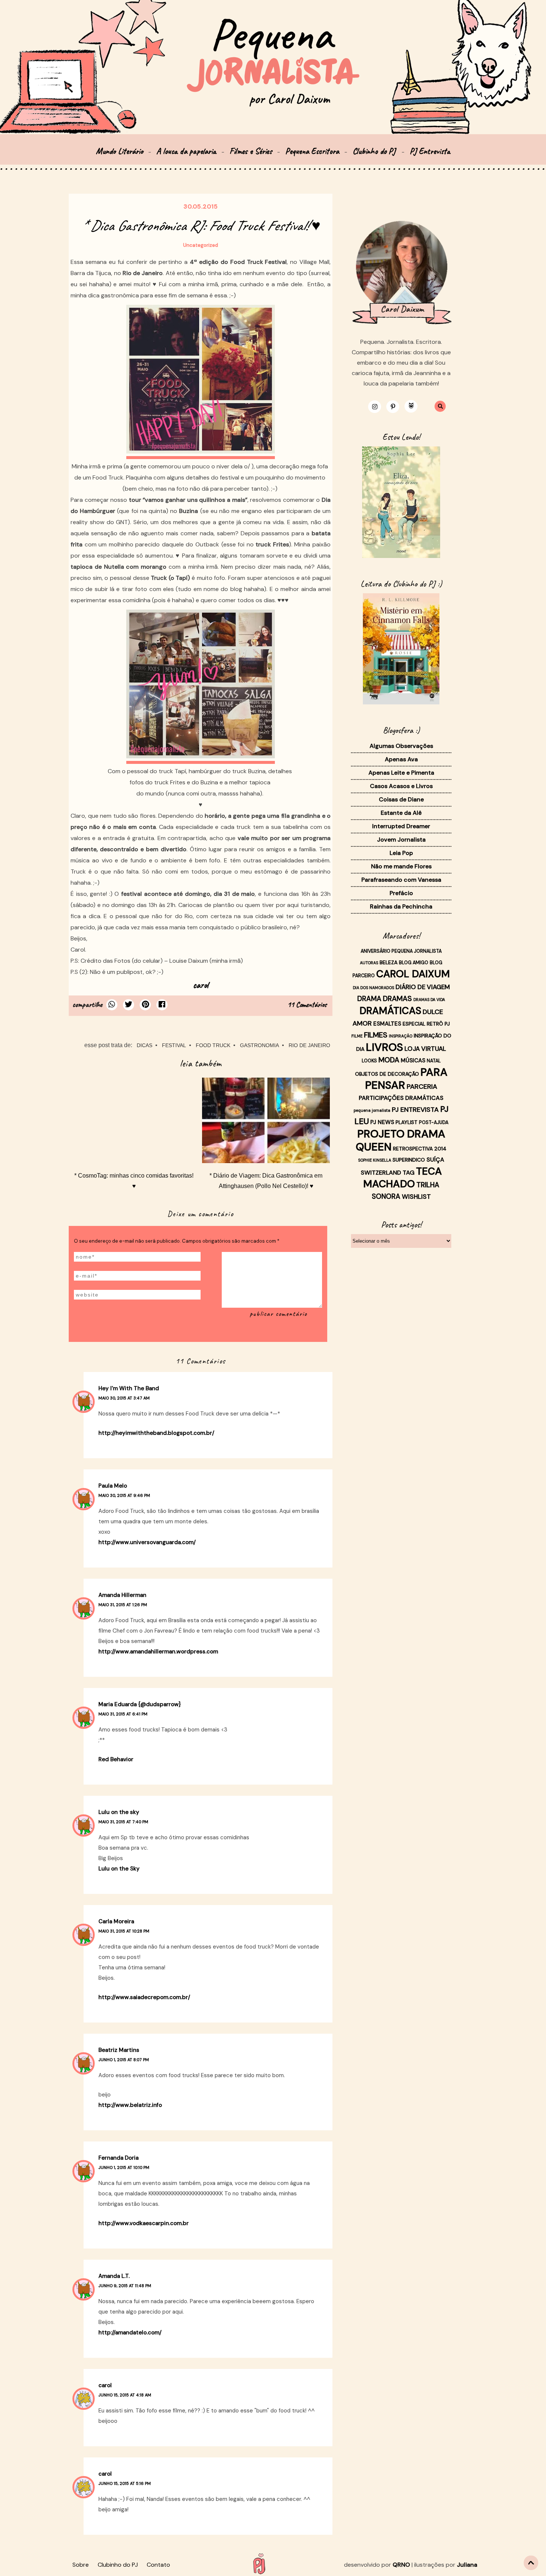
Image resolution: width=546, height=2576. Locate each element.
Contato (158, 2565)
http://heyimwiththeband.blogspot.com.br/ (156, 1433)
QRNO (401, 2565)
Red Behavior (116, 1759)
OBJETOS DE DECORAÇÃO (387, 1074)
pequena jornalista (372, 1110)
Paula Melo (113, 1486)
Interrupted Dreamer (401, 826)
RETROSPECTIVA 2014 (420, 1149)
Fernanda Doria (118, 2158)
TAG (409, 1173)
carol (105, 2385)
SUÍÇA (435, 1160)
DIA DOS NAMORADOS (373, 988)
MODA (389, 1060)
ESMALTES (387, 1024)
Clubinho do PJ (375, 151)
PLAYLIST (407, 1122)
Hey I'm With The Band (129, 1388)
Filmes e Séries (251, 151)
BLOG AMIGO (414, 963)
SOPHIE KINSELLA (375, 1160)
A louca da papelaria (186, 151)
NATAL (434, 1061)
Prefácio (401, 893)
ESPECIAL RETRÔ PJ (426, 1024)
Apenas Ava (401, 759)
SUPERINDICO (409, 1160)
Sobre (81, 2565)
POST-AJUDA (434, 1123)
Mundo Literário (119, 151)
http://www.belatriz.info (130, 2105)
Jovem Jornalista (401, 840)
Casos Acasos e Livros (401, 786)
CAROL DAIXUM (413, 974)
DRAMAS (397, 999)
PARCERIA (422, 1087)
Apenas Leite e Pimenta (401, 773)
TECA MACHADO (403, 1177)
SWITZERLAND (381, 1173)
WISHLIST (416, 1197)
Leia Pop (401, 853)
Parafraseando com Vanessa (401, 880)
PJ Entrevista (430, 151)
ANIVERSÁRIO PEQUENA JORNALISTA (401, 951)
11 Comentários (307, 1005)
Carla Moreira (116, 1921)
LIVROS (384, 1047)
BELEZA (389, 962)
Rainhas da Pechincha (401, 906)
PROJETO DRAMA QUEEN (401, 1140)
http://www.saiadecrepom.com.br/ (144, 1997)
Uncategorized (201, 245)
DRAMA (369, 999)
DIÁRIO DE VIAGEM (423, 987)
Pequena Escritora (312, 151)
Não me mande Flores (401, 866)
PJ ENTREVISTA (415, 1110)
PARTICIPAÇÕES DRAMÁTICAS (401, 1098)
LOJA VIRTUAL (425, 1049)
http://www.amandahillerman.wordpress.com (158, 1652)
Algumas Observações (401, 746)
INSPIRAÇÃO (401, 1036)
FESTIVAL (174, 1045)
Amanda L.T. (114, 2276)
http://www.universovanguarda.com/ (147, 1542)
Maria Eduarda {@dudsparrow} (140, 1704)
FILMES (376, 1035)
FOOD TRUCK (213, 1045)
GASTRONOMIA (259, 1045)
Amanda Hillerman (122, 1595)
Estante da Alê (401, 813)
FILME (357, 1036)
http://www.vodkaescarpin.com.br (144, 2223)
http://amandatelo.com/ (130, 2333)
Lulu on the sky (119, 1812)
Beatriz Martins (119, 2050)
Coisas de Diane (401, 799)
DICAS (144, 1045)
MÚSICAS (413, 1061)
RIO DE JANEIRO (309, 1045)
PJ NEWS (382, 1122)
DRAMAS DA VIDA (429, 1000)
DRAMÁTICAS (390, 1011)
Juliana (467, 2565)
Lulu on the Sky (119, 1869)
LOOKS (369, 1061)
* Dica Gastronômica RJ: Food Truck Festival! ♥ (201, 226)
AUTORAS (369, 963)
